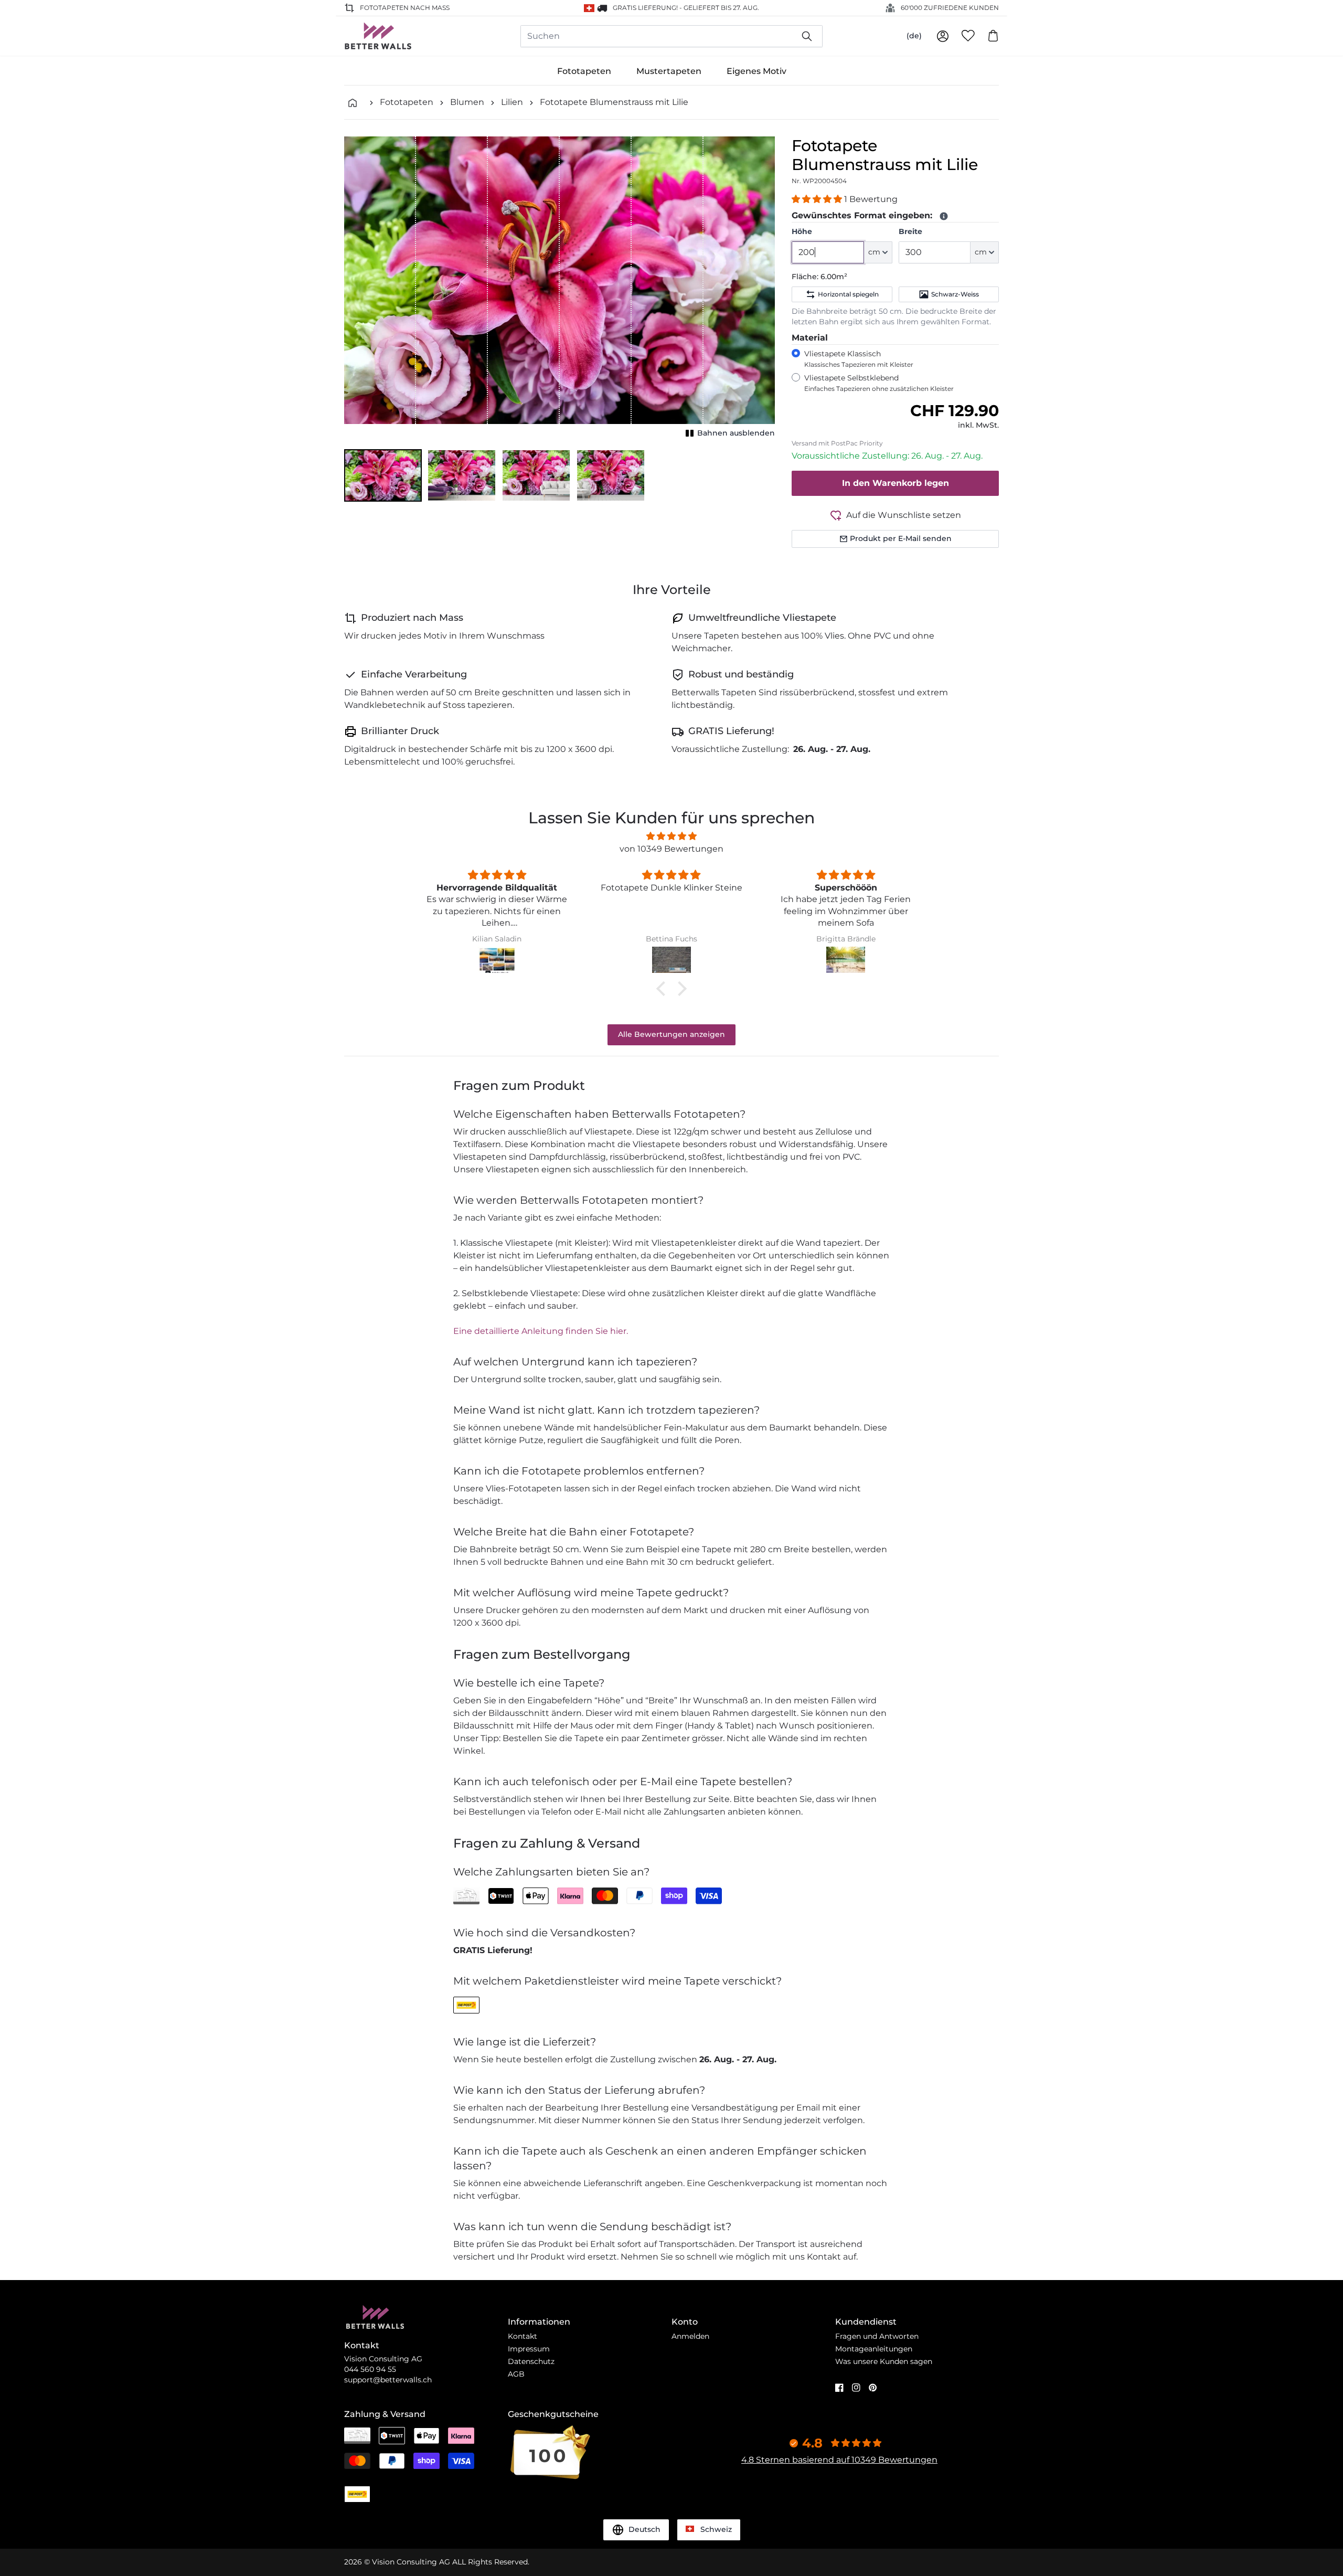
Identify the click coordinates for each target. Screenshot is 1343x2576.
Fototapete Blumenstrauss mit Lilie (614, 102)
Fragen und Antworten (877, 2336)
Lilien (512, 102)
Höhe (802, 231)
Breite (910, 231)
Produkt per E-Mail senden (901, 538)
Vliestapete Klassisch (859, 359)
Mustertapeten (669, 71)
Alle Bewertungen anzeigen (671, 1034)
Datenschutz (531, 2361)
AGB (516, 2374)
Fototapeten (584, 71)
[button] (383, 475)
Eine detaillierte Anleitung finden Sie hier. (541, 1331)
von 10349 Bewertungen (671, 849)
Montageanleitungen (874, 2349)
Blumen (467, 102)
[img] (671, 836)
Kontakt (523, 2336)
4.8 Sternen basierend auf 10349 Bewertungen (839, 2460)
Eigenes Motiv (756, 71)
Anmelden (690, 2336)
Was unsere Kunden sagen (884, 2361)
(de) (914, 36)
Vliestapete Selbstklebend (879, 383)
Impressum (529, 2349)
